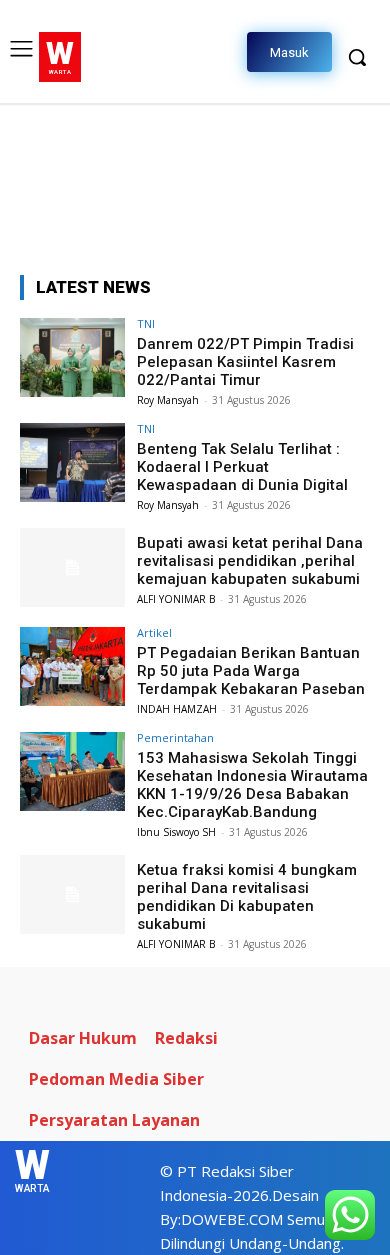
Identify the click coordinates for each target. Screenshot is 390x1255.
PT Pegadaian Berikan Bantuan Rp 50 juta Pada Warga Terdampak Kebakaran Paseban (251, 671)
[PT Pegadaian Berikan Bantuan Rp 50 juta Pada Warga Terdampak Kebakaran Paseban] (72, 666)
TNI (146, 323)
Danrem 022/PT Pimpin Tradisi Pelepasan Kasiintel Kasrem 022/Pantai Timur (245, 362)
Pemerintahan (175, 737)
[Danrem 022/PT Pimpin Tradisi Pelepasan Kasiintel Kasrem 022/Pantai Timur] (72, 357)
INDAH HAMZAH (177, 709)
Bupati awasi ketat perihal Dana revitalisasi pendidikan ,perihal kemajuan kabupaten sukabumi (250, 561)
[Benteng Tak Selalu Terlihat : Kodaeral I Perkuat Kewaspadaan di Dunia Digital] (72, 462)
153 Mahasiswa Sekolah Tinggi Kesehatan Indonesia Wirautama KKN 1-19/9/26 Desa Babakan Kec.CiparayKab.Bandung (252, 785)
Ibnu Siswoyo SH (176, 832)
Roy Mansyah (168, 400)
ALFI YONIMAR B (176, 599)
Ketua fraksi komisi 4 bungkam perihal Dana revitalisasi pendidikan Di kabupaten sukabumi (247, 897)
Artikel (154, 632)
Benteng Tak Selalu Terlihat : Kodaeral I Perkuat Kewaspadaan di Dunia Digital (242, 467)
